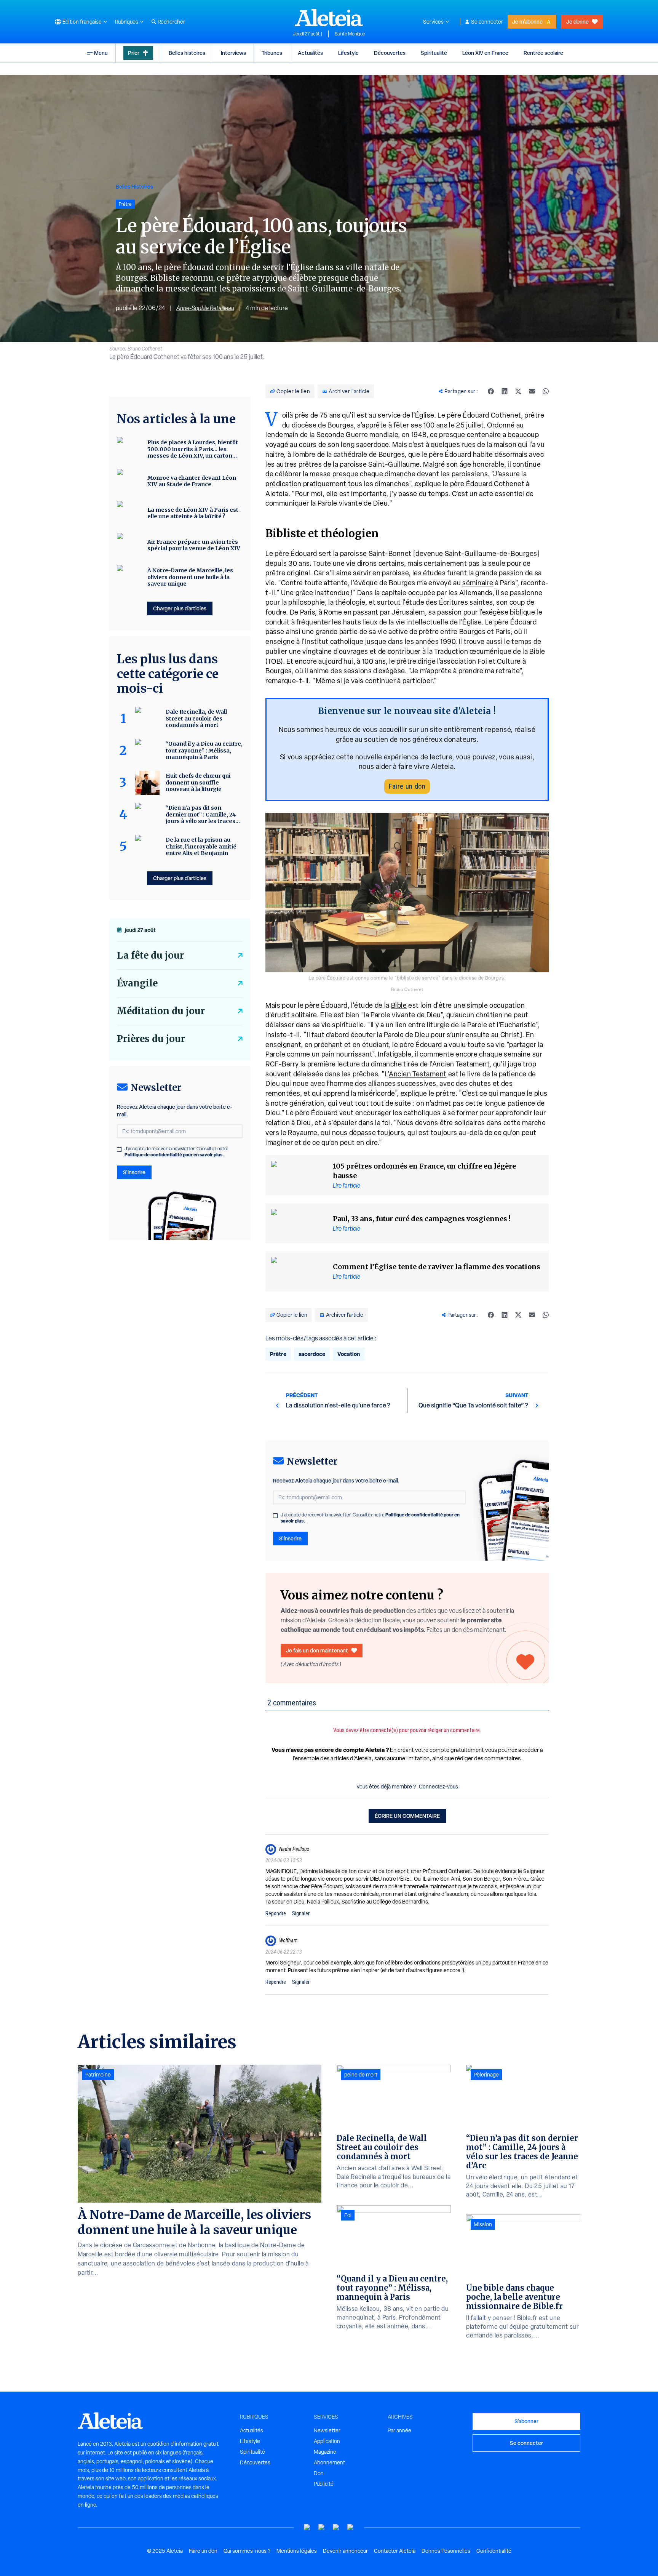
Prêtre (278, 1354)
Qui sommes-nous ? (247, 2551)
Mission (483, 2224)
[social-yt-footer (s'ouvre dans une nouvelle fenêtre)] (307, 2527)
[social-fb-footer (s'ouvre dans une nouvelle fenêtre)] (322, 2527)
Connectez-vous (438, 1787)
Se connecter (487, 22)
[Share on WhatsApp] (546, 391)
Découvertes (390, 53)
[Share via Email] (532, 391)
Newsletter (327, 2430)
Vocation (349, 1354)
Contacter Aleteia (395, 2551)
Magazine (325, 2452)
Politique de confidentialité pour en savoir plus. (174, 1155)
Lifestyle (348, 53)
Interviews (233, 53)
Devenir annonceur (345, 2551)
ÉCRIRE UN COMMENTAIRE (407, 1816)
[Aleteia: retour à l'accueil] (329, 18)
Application (327, 2441)
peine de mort (361, 2075)
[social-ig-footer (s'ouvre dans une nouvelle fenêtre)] (351, 2527)
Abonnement (329, 2462)
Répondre (276, 1913)
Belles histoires (187, 53)
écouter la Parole (377, 1035)
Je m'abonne (527, 22)
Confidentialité (494, 2551)
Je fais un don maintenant (317, 1650)
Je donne (577, 22)
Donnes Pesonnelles (446, 2551)
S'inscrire (290, 1538)
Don (319, 2473)
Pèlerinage (486, 2075)
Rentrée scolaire (543, 53)
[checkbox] (275, 1516)
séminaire (478, 583)
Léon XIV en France (485, 53)
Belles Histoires (134, 187)
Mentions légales (297, 2551)
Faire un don (407, 786)
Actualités (310, 53)
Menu (101, 53)
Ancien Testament (418, 1074)
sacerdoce (312, 1354)
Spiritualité (434, 53)
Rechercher (171, 22)
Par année (399, 2430)
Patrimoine (98, 2075)
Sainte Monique (350, 34)
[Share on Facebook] (491, 391)
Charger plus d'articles (180, 608)
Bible (399, 1005)
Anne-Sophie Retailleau (205, 308)
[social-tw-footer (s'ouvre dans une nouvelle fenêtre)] (336, 2527)
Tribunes (272, 53)
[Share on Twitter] (518, 391)
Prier (134, 53)
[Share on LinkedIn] (505, 391)
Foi (348, 2215)
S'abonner (526, 2421)
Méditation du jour (161, 1011)
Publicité (324, 2484)
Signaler (301, 1913)
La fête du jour (150, 955)
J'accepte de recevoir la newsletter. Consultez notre (370, 1518)
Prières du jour (151, 1039)
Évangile (137, 983)
